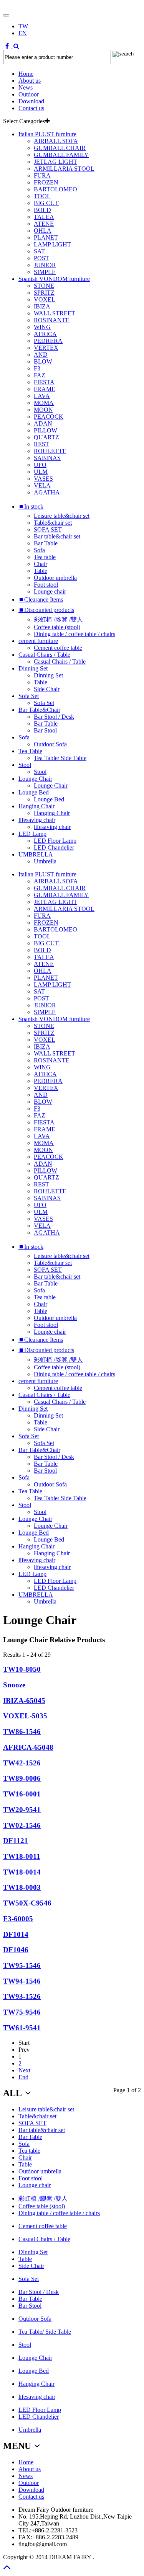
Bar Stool (45, 730)
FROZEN (46, 182)
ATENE (44, 224)
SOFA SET (48, 529)
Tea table (45, 557)
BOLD (42, 210)
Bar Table (46, 543)
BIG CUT (46, 203)
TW (23, 26)
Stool (25, 765)
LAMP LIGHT (52, 244)
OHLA (43, 231)
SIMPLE (45, 272)
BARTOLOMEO (55, 189)
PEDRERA (48, 341)
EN (23, 33)
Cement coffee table (58, 648)
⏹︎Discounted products (46, 610)
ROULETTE (50, 451)
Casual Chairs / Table (44, 655)
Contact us (31, 108)
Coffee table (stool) (57, 627)
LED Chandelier (54, 848)
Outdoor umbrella (55, 578)
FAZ (40, 375)
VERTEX (46, 348)
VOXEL (45, 299)
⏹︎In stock (31, 507)
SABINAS (47, 458)
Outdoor (29, 94)
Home (26, 74)
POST (41, 258)
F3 (37, 368)
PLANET (46, 237)
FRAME (45, 389)
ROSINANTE (52, 320)
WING (42, 327)
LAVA (42, 396)
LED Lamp (32, 834)
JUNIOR (45, 265)
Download (31, 101)
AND (41, 355)
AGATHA (47, 492)
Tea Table (30, 751)
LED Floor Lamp (55, 841)
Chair (41, 564)
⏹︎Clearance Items (41, 600)
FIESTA (44, 382)
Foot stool (46, 585)
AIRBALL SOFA (56, 141)
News (26, 87)
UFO (40, 465)
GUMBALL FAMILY (61, 155)
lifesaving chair (37, 820)
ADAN (43, 423)
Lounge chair (50, 591)
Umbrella (45, 861)
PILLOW (46, 430)
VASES (43, 479)
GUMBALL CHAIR (60, 148)
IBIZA (42, 306)
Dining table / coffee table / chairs (74, 634)
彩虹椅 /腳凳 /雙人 (58, 619)
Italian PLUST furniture (47, 134)
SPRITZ (44, 293)
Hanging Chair (36, 806)
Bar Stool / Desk (54, 717)
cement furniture (38, 641)
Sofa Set (29, 696)
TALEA (44, 217)
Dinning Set (33, 668)
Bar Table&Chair (39, 710)
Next (24, 2070)
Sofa (39, 550)
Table (41, 571)
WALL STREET (55, 313)
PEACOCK (49, 417)
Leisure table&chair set (62, 516)
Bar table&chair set (57, 536)
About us (30, 81)
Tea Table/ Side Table (60, 758)
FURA (42, 175)
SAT (39, 251)
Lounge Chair (35, 779)
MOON (43, 410)
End (23, 2077)
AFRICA (45, 334)
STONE (44, 286)
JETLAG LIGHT (55, 162)
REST (41, 444)
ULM (41, 472)
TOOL (42, 196)
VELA (42, 485)
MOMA (44, 403)
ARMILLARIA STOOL (64, 169)
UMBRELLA (36, 854)
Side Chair (47, 689)
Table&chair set (53, 523)
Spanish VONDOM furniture (54, 279)
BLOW (43, 361)
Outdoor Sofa (50, 744)
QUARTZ (46, 437)
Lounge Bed (34, 792)
